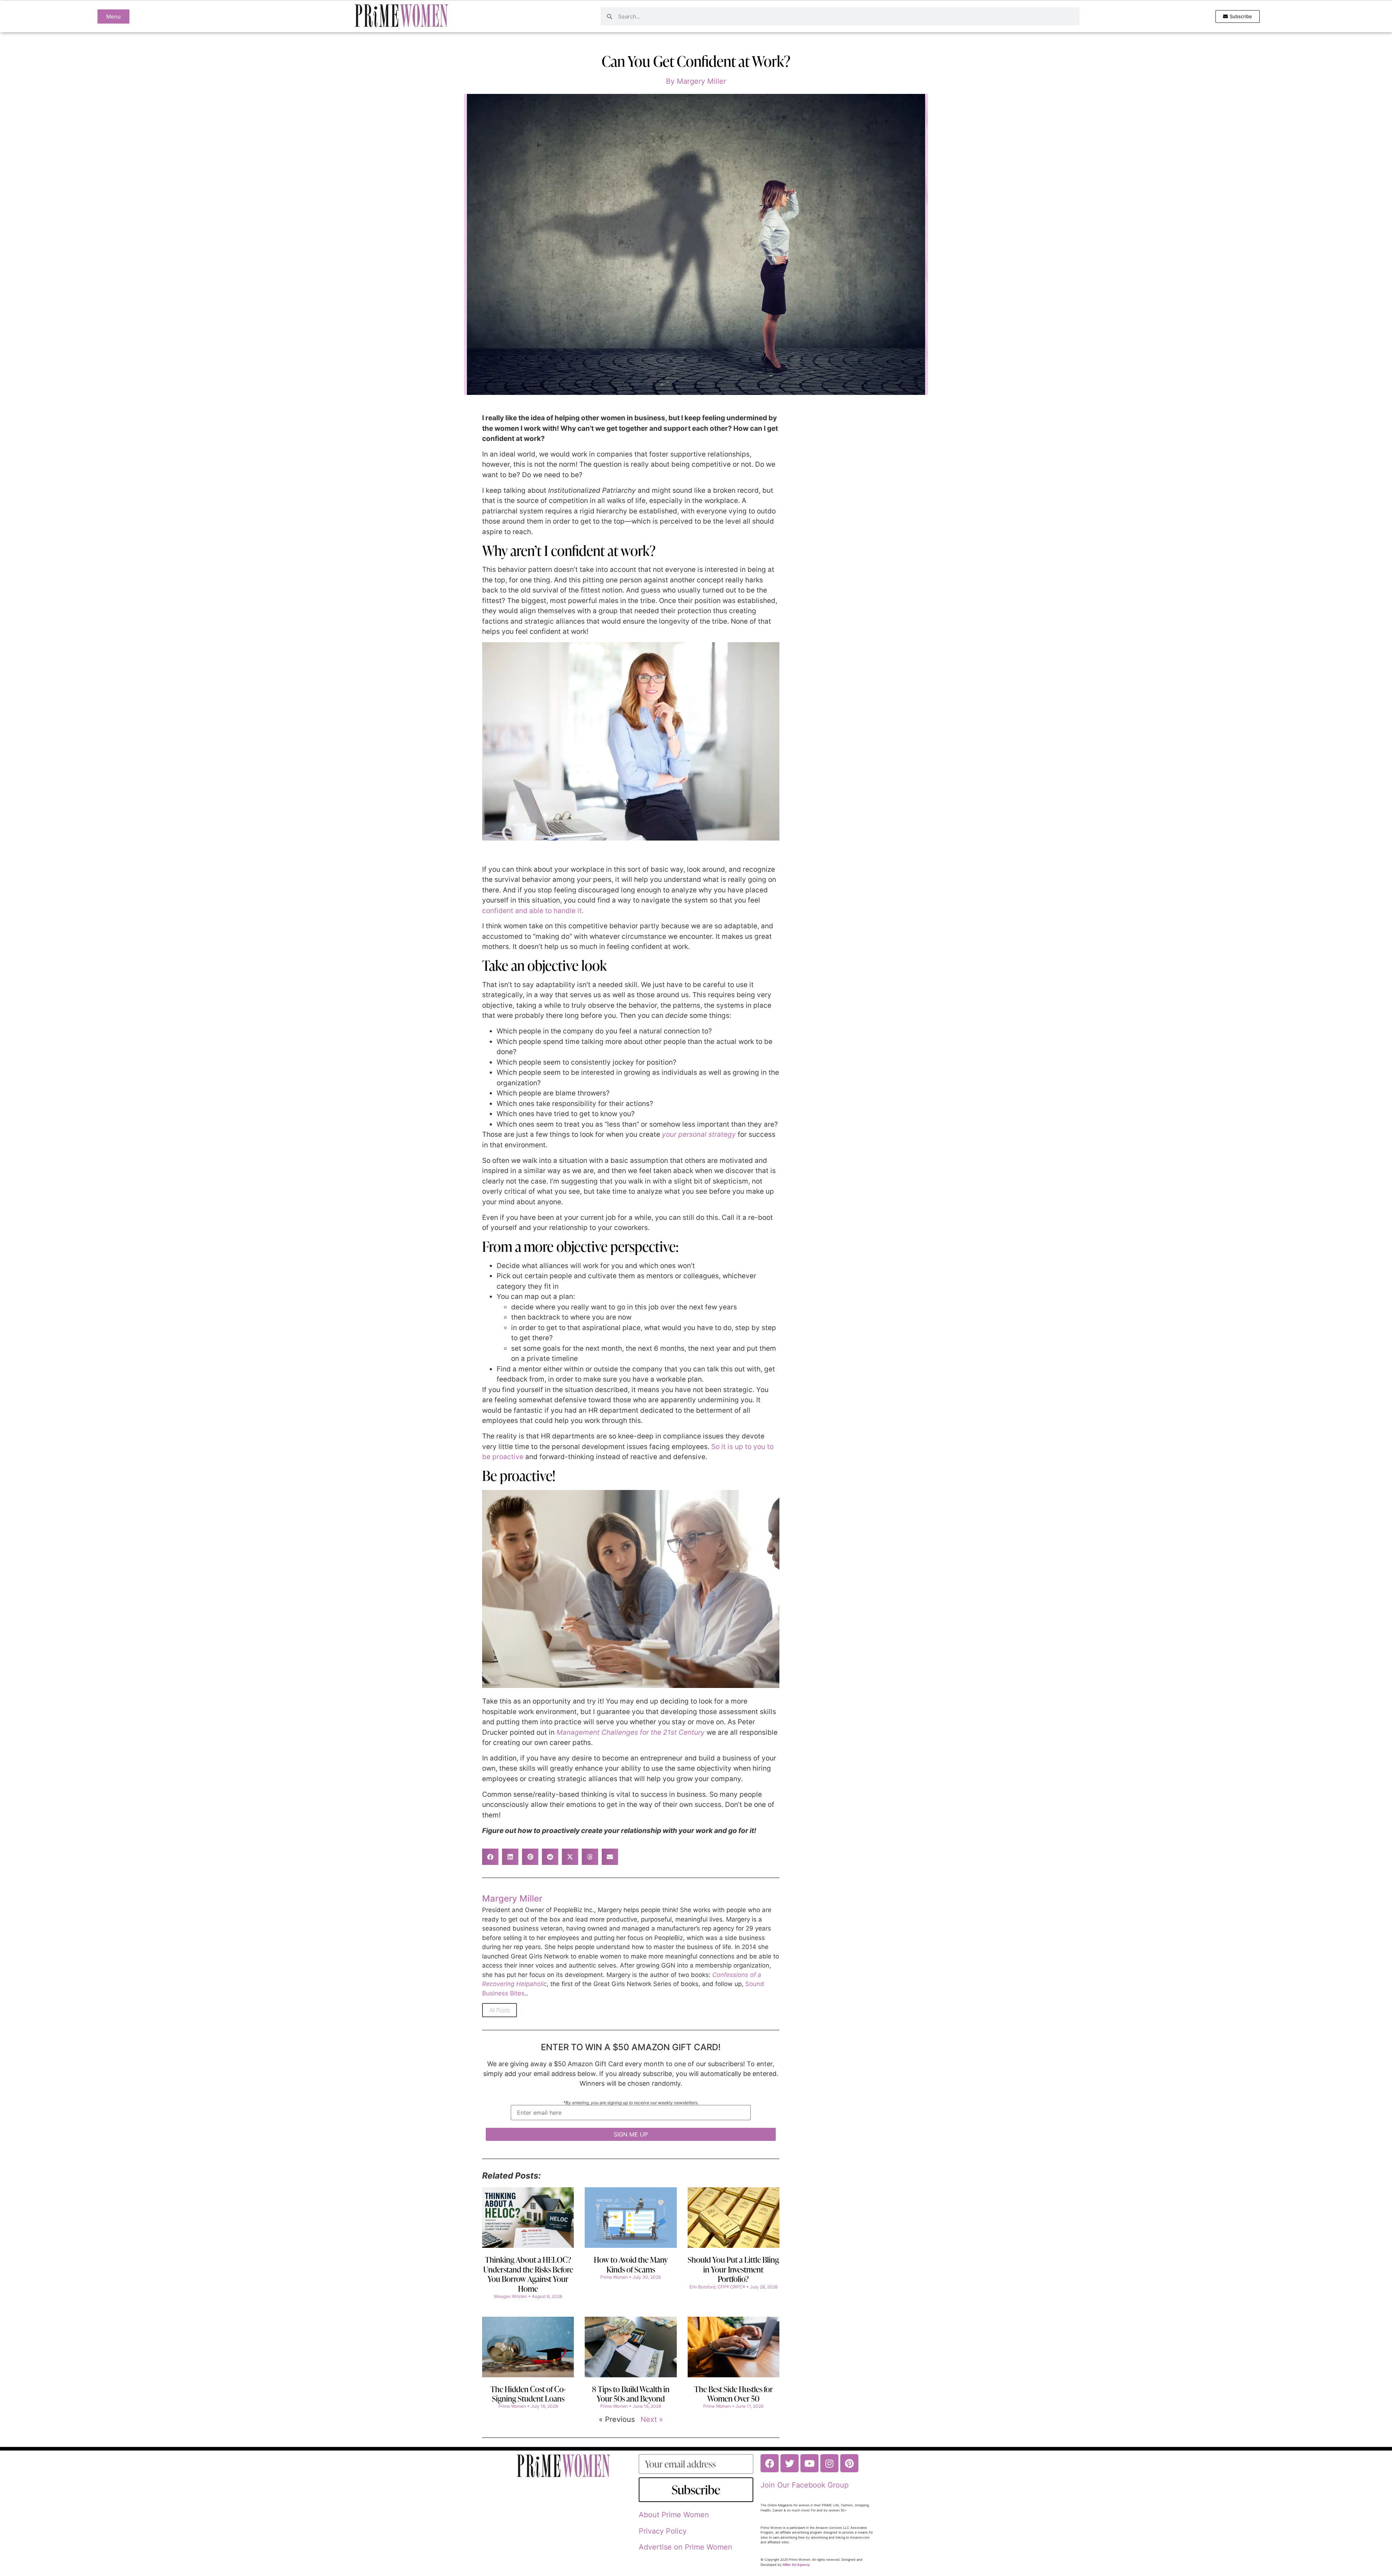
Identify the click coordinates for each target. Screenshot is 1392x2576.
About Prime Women (674, 2515)
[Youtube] (809, 2463)
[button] (490, 1857)
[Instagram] (829, 2463)
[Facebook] (770, 2463)
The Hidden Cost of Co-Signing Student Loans (528, 2394)
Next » (652, 2419)
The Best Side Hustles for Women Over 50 (734, 2394)
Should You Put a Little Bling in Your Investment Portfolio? (733, 2269)
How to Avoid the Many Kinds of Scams (631, 2264)
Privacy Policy (663, 2531)
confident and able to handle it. (533, 911)
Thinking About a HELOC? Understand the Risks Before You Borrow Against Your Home (528, 2274)
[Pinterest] (849, 2463)
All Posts (500, 2010)
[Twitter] (790, 2463)
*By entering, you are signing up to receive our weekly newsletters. (631, 2103)
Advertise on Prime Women (685, 2547)
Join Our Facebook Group (805, 2485)
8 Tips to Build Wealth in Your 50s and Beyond (631, 2394)
